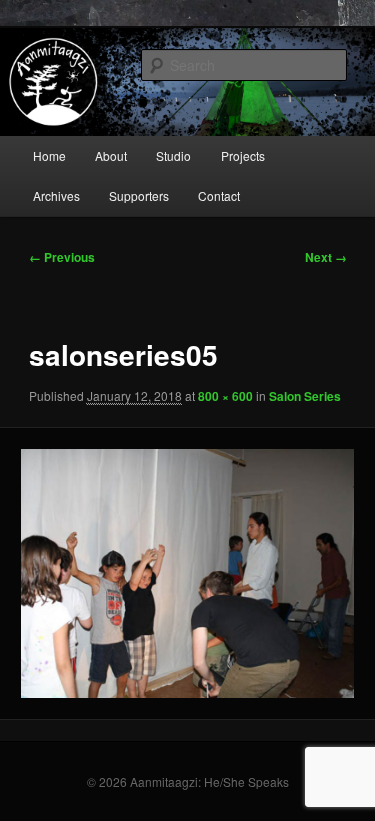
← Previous (62, 257)
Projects (243, 155)
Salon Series (305, 396)
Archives (56, 195)
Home (49, 155)
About (111, 155)
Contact (219, 195)
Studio (173, 155)
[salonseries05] (187, 573)
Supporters (139, 195)
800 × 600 (225, 396)
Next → (326, 257)
